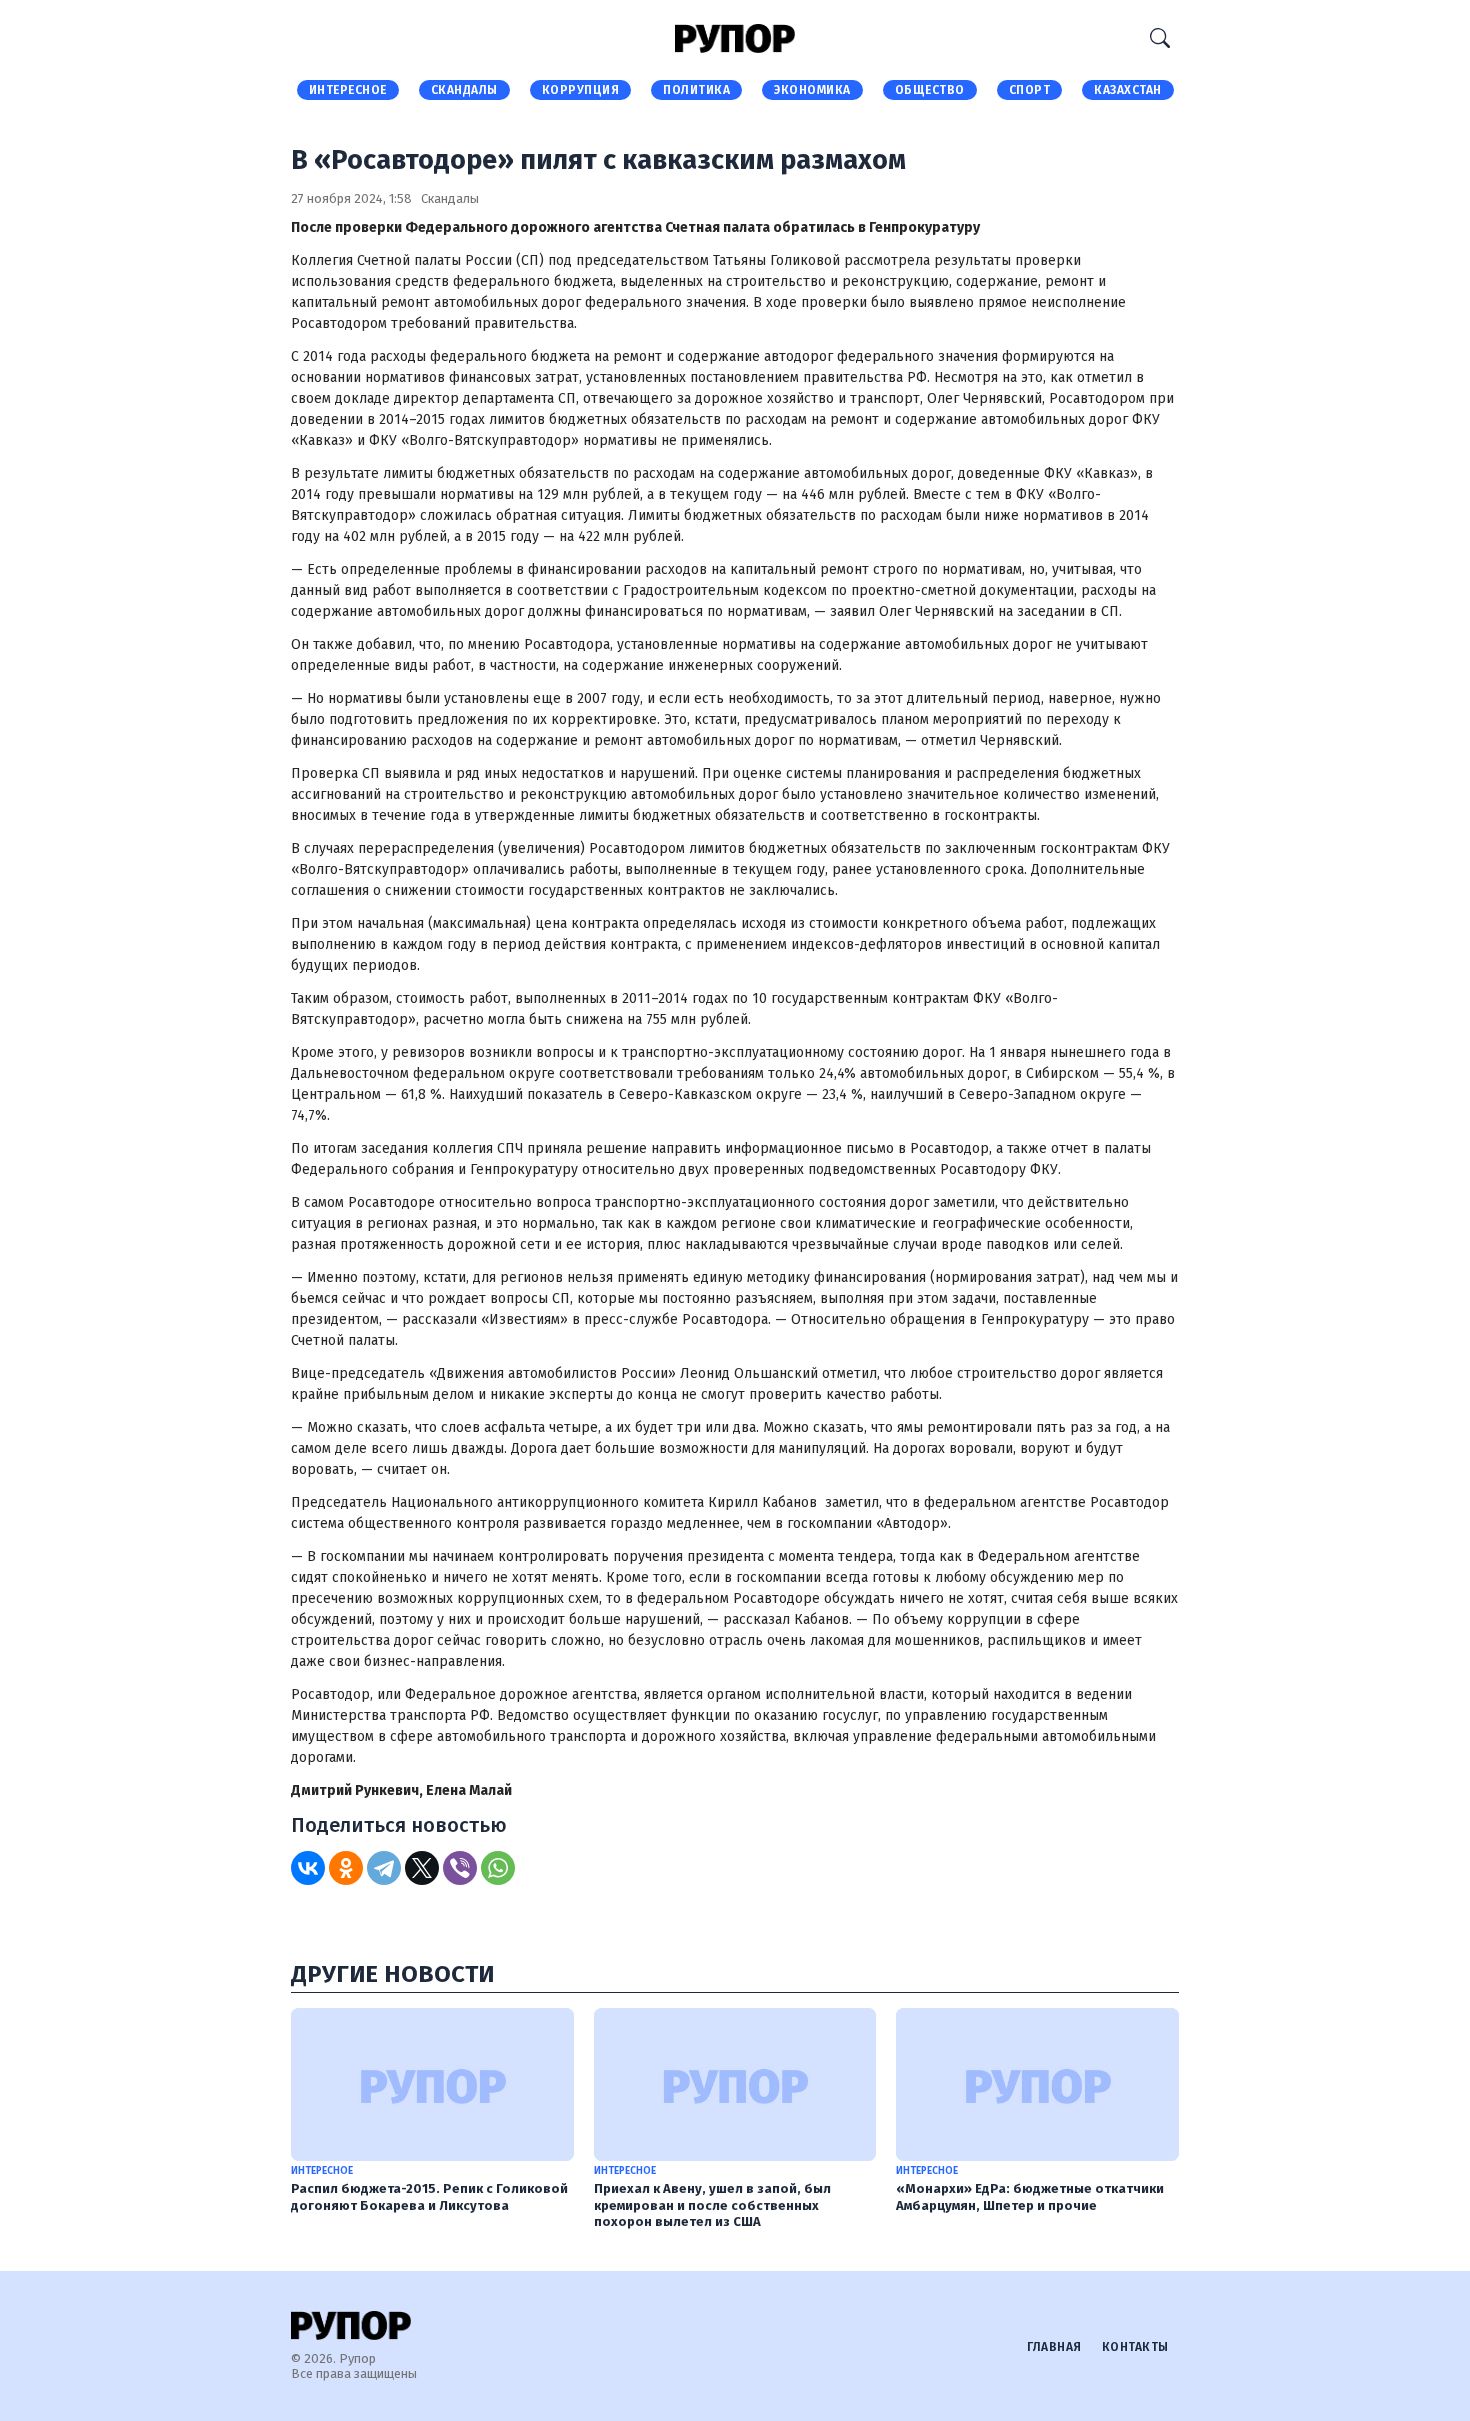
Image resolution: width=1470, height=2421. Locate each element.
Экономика (812, 90)
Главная (1054, 2347)
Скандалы (464, 90)
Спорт (1030, 90)
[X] (422, 1868)
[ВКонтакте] (308, 1868)
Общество (930, 90)
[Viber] (460, 1868)
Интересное (348, 90)
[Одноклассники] (346, 1868)
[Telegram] (384, 1868)
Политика (696, 90)
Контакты (1135, 2347)
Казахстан (1128, 90)
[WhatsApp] (498, 1868)
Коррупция (581, 90)
